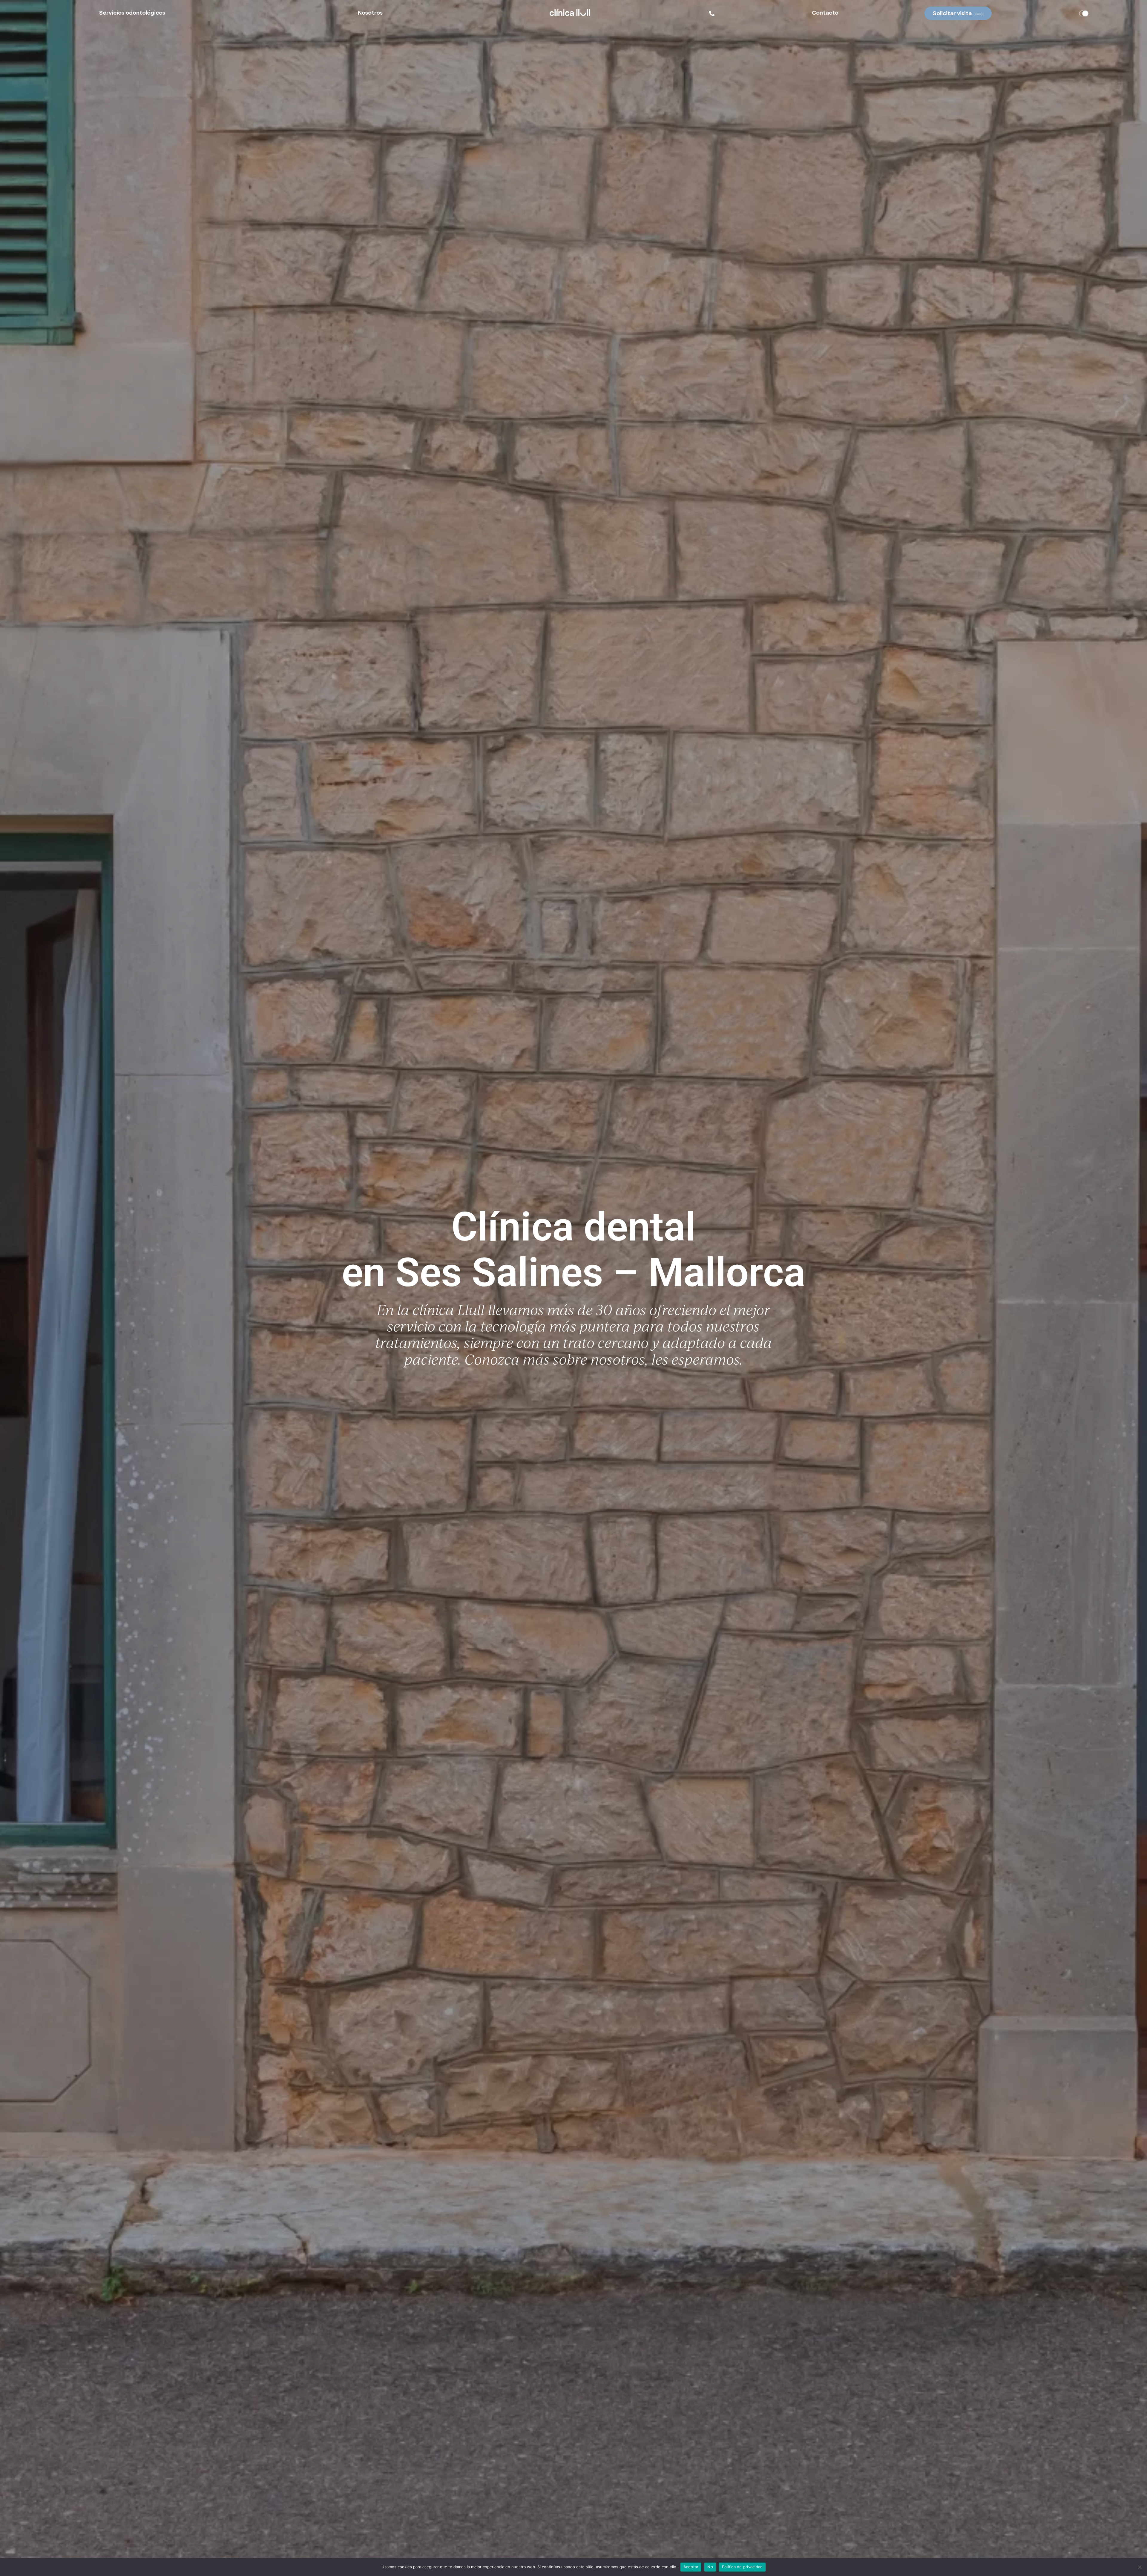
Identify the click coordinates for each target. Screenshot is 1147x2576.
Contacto (825, 13)
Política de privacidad (742, 2567)
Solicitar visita (952, 14)
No (710, 2567)
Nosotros (370, 13)
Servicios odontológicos (132, 13)
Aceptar (691, 2567)
